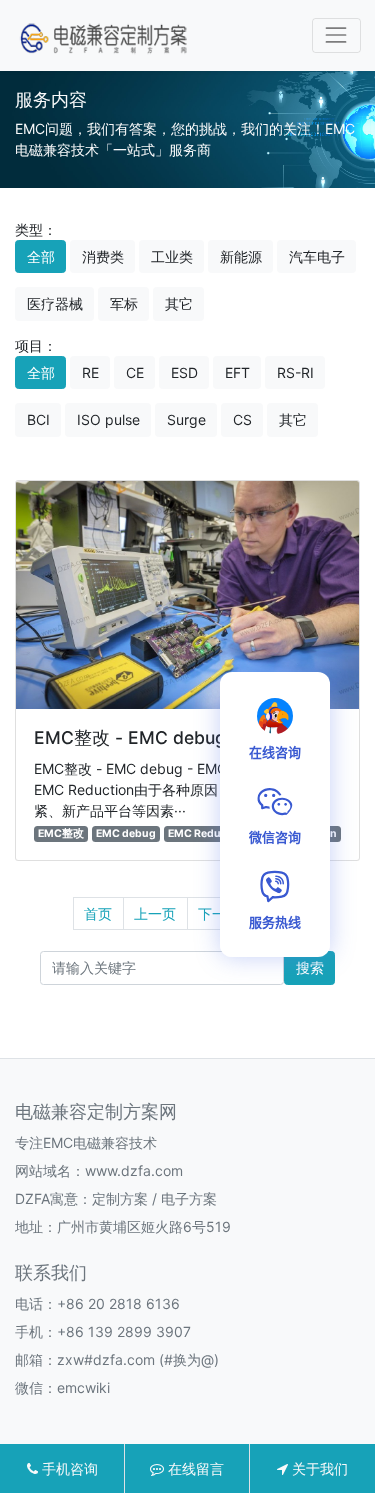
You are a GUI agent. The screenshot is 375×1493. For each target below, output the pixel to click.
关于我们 (318, 1468)
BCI (38, 419)
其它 (179, 303)
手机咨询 (68, 1468)
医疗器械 (55, 303)
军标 (124, 303)
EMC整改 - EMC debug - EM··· (160, 737)
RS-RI (295, 372)
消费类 (103, 256)
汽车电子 (317, 256)
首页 (98, 913)
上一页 (155, 913)
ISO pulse (108, 419)
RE (90, 372)
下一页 (219, 913)
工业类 (172, 256)
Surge (186, 419)
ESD (184, 372)
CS (242, 419)
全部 (41, 256)
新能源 (241, 256)
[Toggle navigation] (336, 35)
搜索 (310, 967)
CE (135, 372)
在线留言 (194, 1468)
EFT (237, 372)
